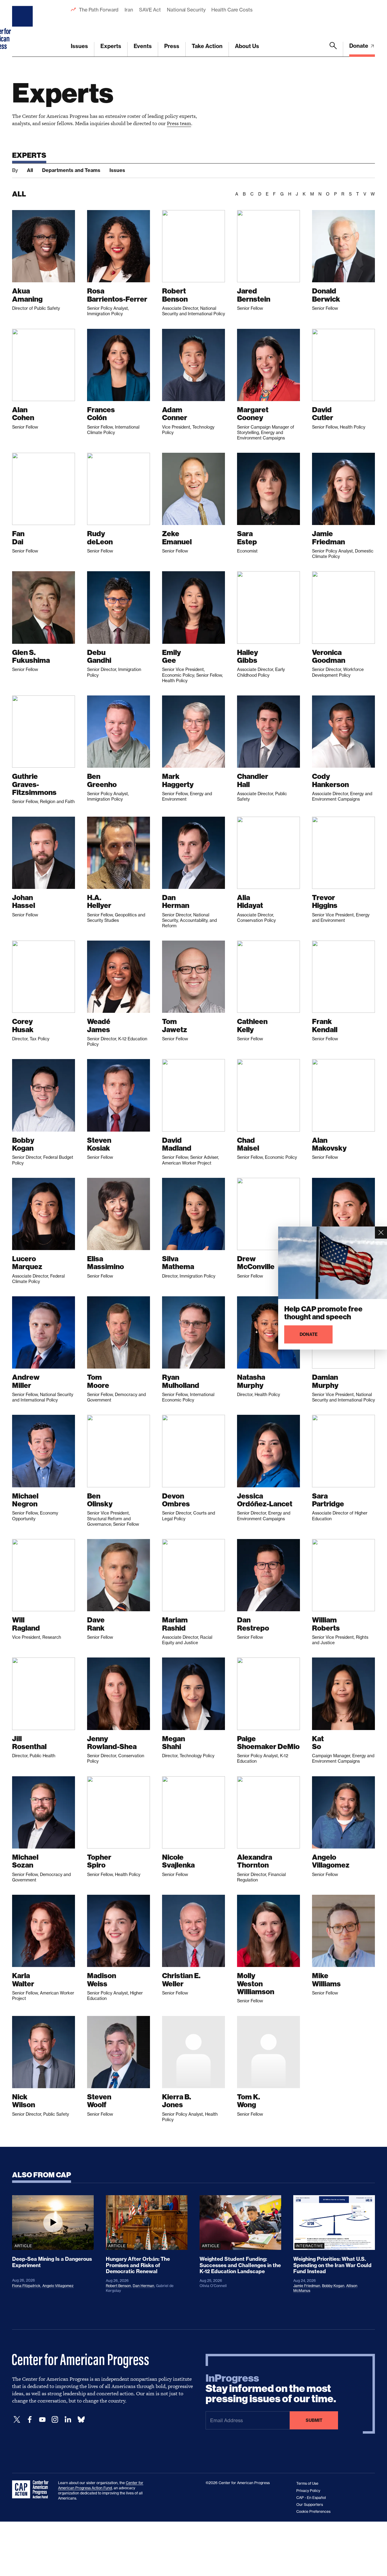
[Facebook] (30, 2420)
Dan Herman (143, 2286)
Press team (179, 123)
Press (172, 46)
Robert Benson (118, 2286)
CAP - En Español (311, 2498)
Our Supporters (310, 2505)
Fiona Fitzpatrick (26, 2286)
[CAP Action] (32, 2490)
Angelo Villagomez (58, 2286)
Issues (79, 46)
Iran (129, 10)
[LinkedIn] (68, 2420)
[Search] (333, 49)
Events (143, 46)
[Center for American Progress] (23, 28)
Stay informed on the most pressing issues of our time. (271, 2389)
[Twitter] (17, 2420)
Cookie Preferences (313, 2511)
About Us (247, 46)
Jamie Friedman (307, 2286)
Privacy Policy (308, 2491)
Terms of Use (307, 2483)
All (30, 170)
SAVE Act (150, 10)
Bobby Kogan (333, 2286)
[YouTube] (42, 2420)
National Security (186, 10)
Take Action (207, 46)
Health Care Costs (232, 10)
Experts (111, 46)
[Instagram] (55, 2420)
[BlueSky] (81, 2420)
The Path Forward (99, 10)
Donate (359, 46)
